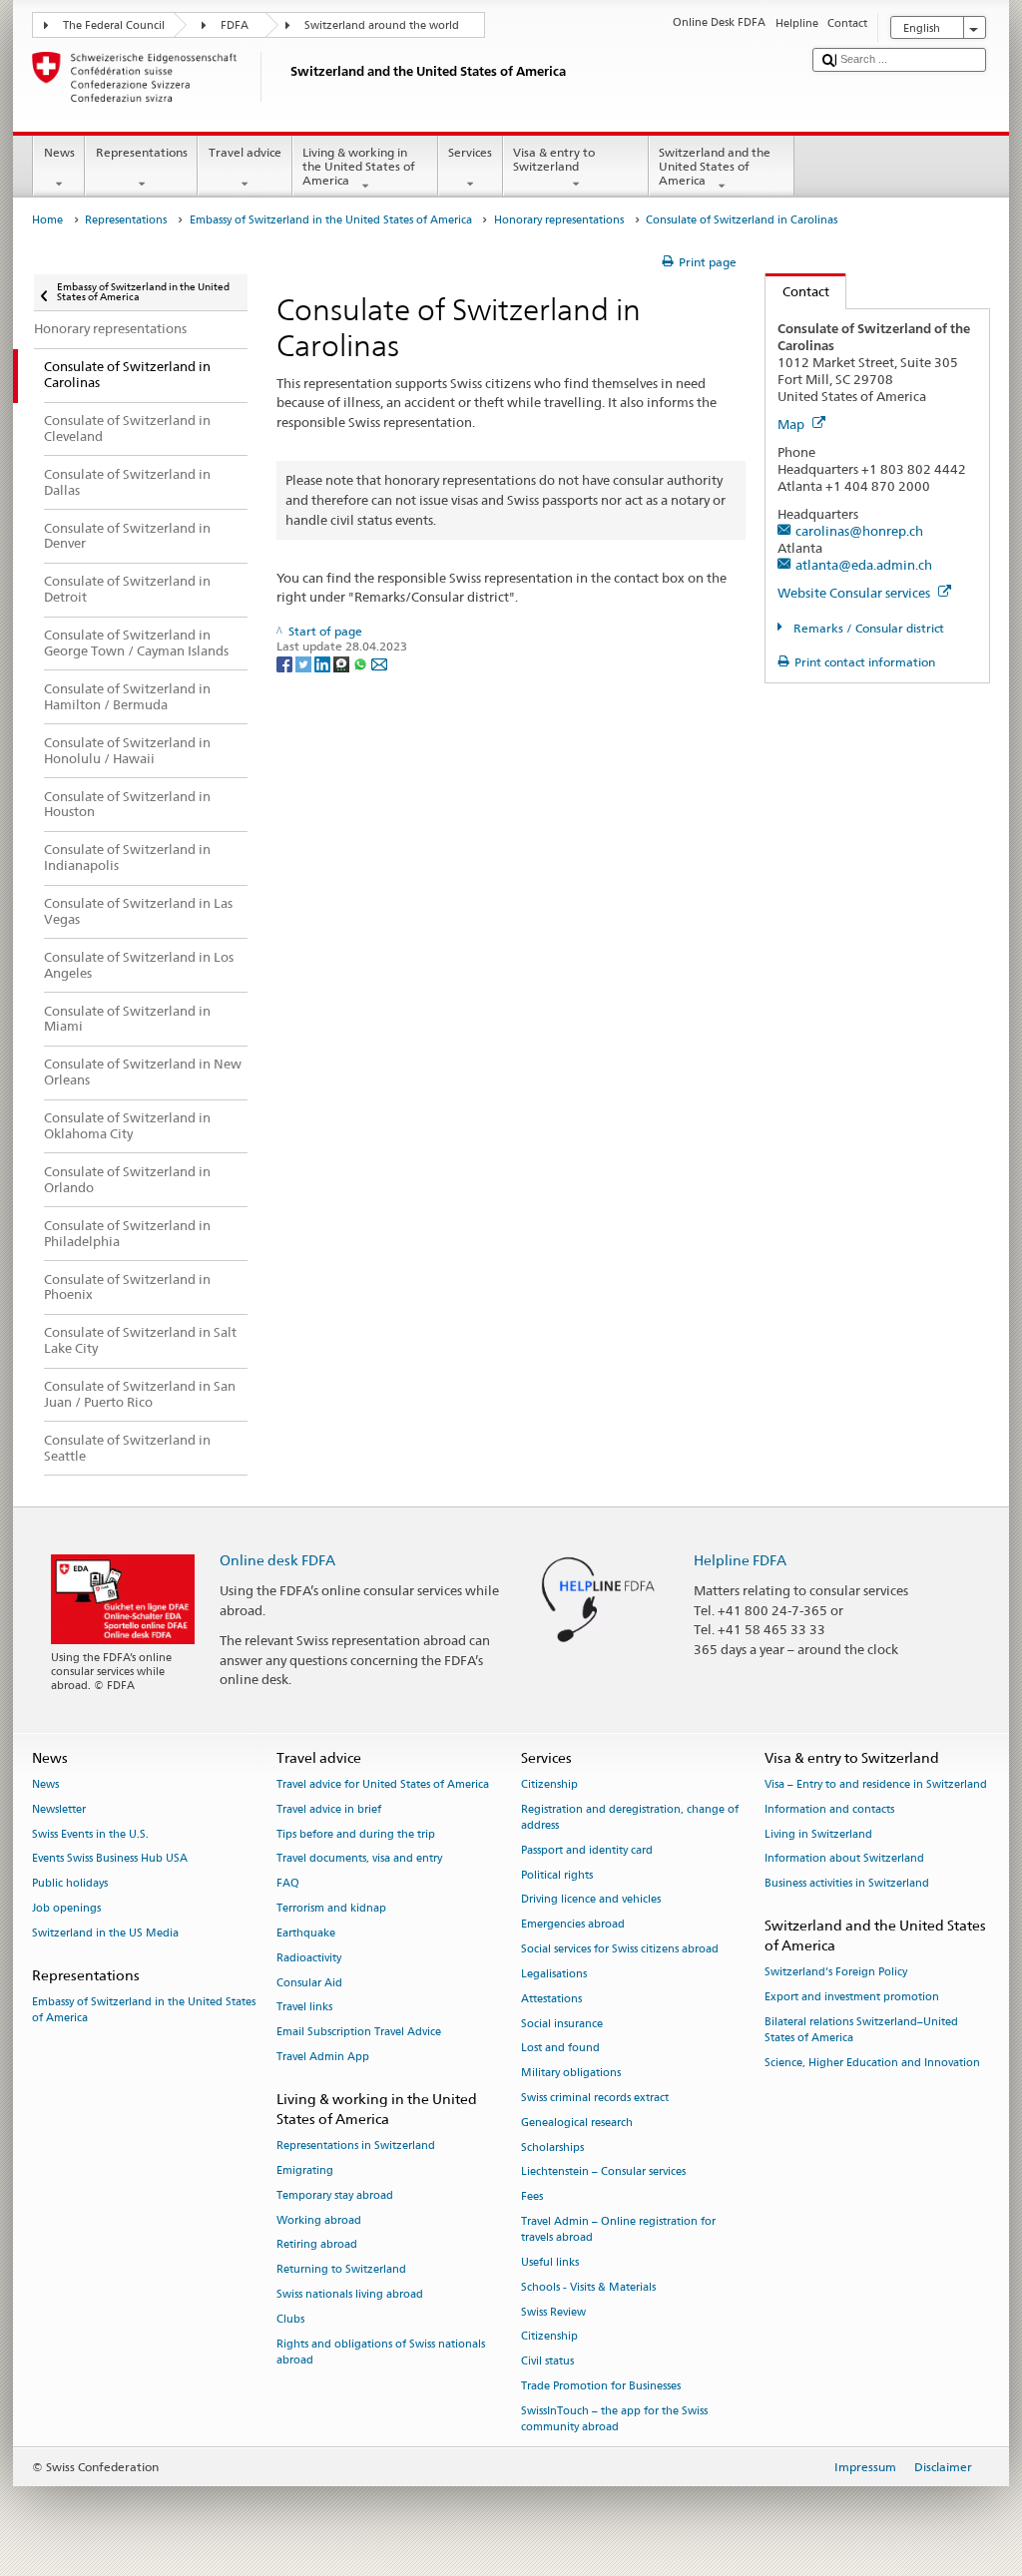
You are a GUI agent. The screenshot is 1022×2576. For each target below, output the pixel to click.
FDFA (235, 25)
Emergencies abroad (573, 1925)
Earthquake (306, 1933)
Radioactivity (309, 1958)
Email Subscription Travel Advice (359, 2033)
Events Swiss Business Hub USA (110, 1859)
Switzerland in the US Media (105, 1933)
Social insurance (562, 2024)
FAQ (288, 1884)
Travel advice (245, 152)
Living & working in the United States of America (359, 167)
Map (792, 424)
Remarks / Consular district (867, 628)
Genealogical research (577, 2123)
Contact (797, 291)
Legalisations (554, 1974)
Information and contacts (829, 1809)
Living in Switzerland (818, 1834)
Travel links (304, 2008)
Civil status (547, 2362)
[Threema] (343, 663)
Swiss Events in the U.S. (90, 1834)
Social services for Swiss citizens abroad (620, 1949)
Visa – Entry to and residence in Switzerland (876, 1784)
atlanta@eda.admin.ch (864, 565)
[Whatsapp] (362, 663)
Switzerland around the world (382, 25)
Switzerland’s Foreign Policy (836, 1973)
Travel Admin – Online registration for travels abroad (618, 2229)
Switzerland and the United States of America (715, 167)
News (59, 152)
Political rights (557, 1875)
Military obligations (571, 2074)
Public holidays (70, 1884)
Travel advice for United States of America (383, 1784)
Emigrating (305, 2170)
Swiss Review (553, 2312)
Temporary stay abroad (335, 2195)
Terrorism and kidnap (331, 1908)
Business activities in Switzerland (847, 1884)
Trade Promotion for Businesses (601, 2386)
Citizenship (549, 1784)
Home (47, 220)
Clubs (290, 2319)
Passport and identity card (587, 1850)
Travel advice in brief (329, 1809)
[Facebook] (286, 663)
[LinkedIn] (324, 663)
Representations (142, 152)
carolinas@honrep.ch (859, 531)
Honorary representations (559, 220)
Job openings (66, 1908)
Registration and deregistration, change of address (630, 1817)
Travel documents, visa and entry (359, 1859)
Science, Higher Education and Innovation (872, 2063)
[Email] (379, 663)
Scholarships (552, 2147)
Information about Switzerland (844, 1859)
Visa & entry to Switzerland (554, 159)
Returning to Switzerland (341, 2270)
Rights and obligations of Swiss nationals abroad (381, 2352)
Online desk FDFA (277, 1560)
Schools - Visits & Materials (588, 2287)
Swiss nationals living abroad (350, 2294)
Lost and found (560, 2049)
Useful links (550, 2262)
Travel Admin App (323, 2057)
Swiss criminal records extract (595, 2098)
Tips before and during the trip (356, 1834)
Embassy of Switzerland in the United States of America (331, 220)
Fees (532, 2197)
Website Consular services (855, 593)
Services (470, 152)
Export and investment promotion (852, 1998)
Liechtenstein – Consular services (603, 2172)
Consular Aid (309, 1983)
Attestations (551, 1999)
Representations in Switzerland (356, 2147)
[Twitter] (305, 663)
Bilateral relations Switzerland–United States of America (861, 2030)
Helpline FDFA (740, 1560)
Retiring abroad (317, 2245)
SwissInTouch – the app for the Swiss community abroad (614, 2419)
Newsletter (59, 1809)
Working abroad (319, 2220)
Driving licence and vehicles (591, 1900)
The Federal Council (114, 25)
